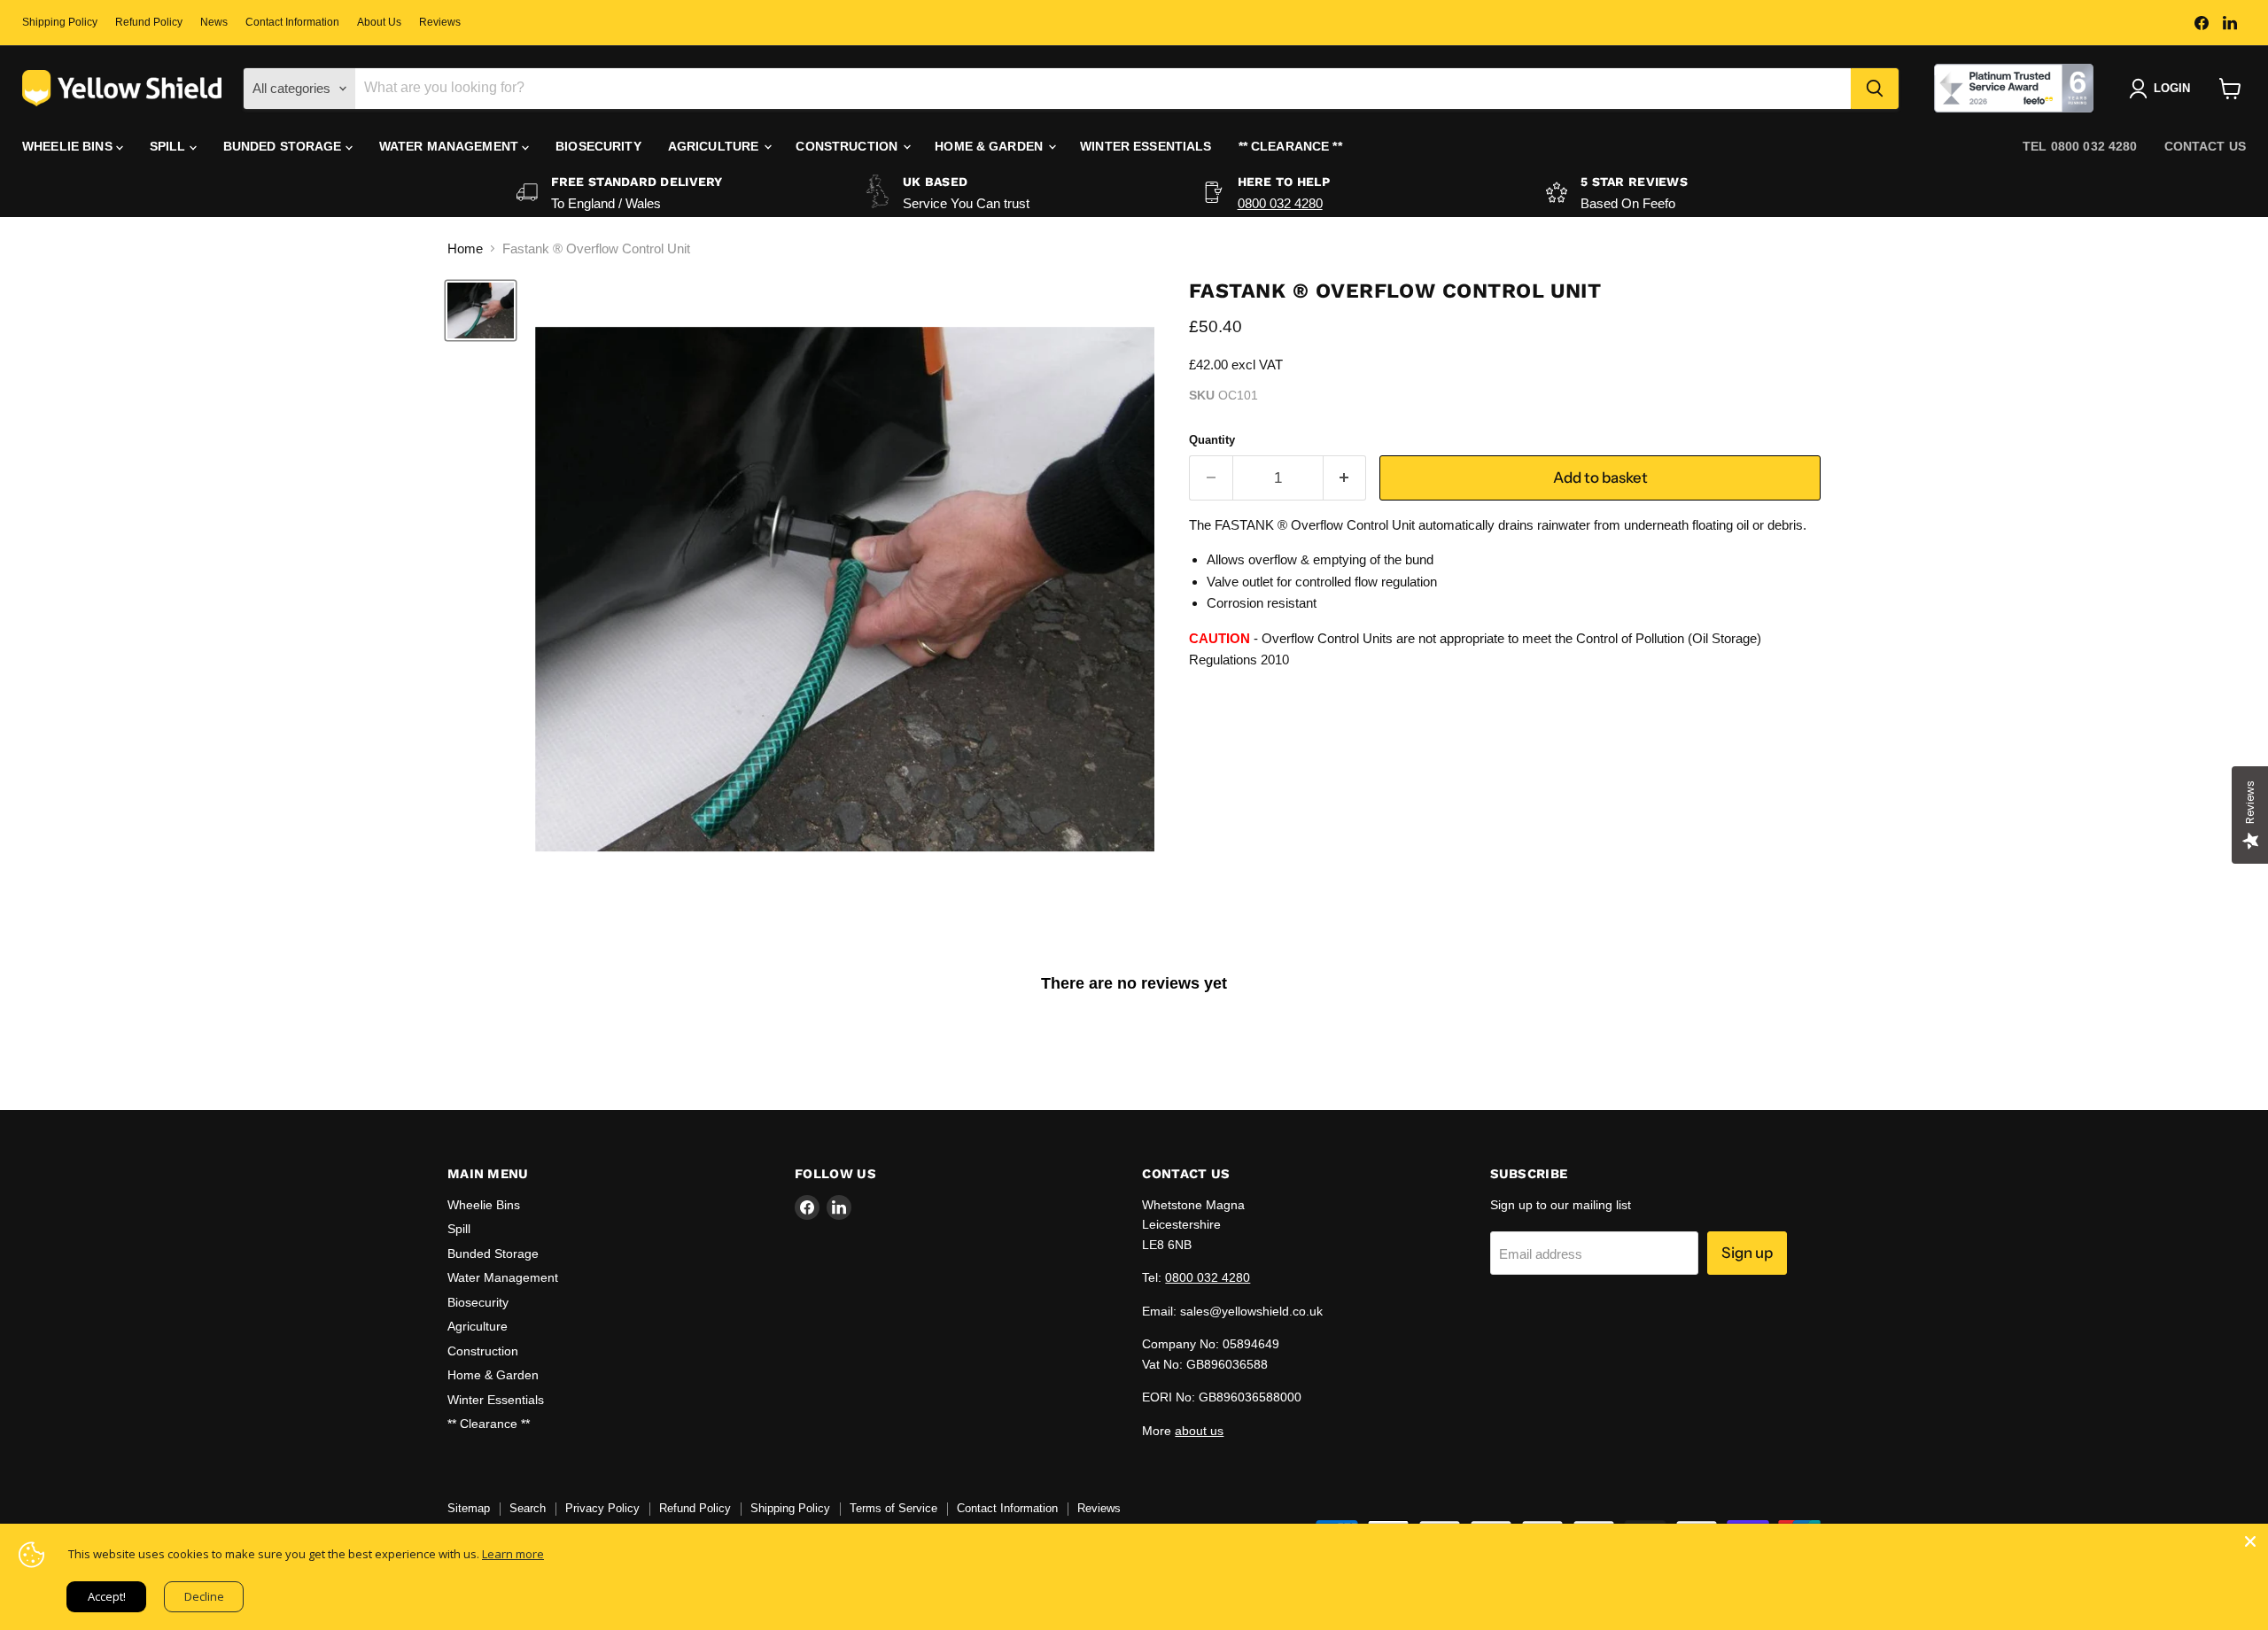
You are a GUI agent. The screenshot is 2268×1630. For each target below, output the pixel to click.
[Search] (1875, 89)
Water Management (450, 146)
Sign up (1747, 1253)
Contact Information (292, 22)
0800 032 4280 (1280, 203)
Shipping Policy (60, 22)
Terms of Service (893, 1508)
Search (528, 1508)
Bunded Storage (284, 146)
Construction (848, 146)
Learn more (513, 1554)
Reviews (440, 22)
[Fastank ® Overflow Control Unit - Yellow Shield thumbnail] (481, 310)
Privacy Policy (602, 1508)
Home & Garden (990, 146)
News (214, 22)
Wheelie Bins (69, 146)
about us (1199, 1431)
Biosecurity (598, 146)
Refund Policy (149, 22)
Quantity (1212, 440)
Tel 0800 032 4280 (2080, 146)
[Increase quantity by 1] (1345, 478)
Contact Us (2205, 146)
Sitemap (469, 1508)
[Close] (2250, 1541)
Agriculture (715, 146)
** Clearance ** (1290, 146)
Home (465, 248)
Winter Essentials (1146, 146)
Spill (170, 146)
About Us (379, 22)
